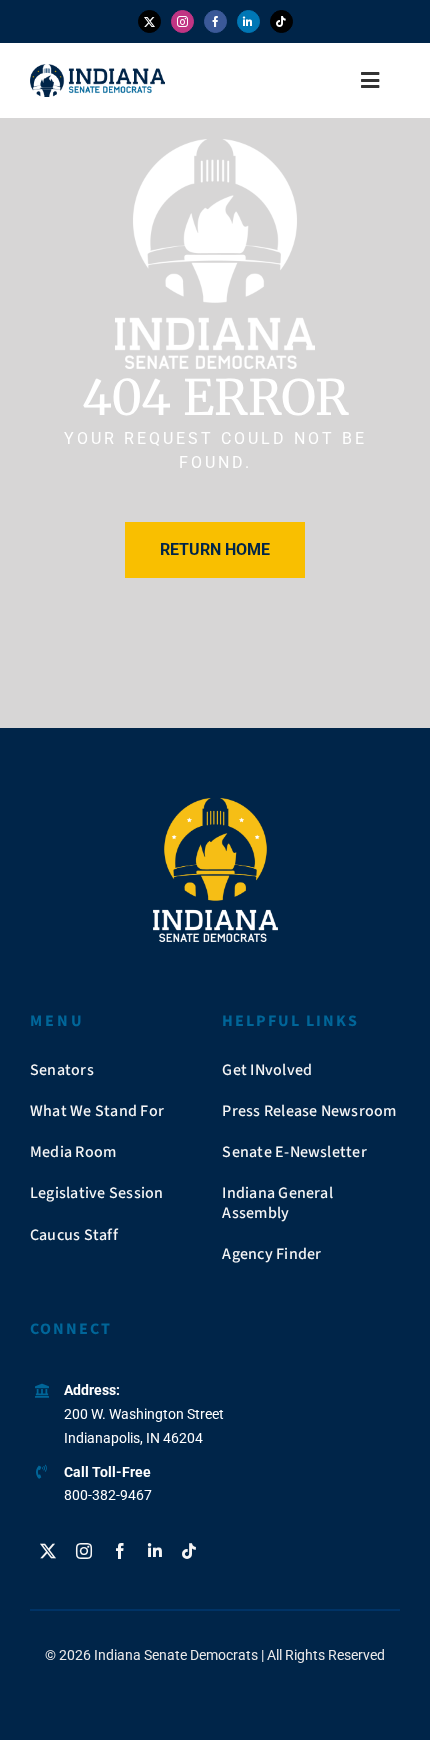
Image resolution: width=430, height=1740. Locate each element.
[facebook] (215, 21)
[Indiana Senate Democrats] (97, 71)
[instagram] (182, 21)
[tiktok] (281, 21)
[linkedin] (248, 21)
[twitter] (149, 21)
